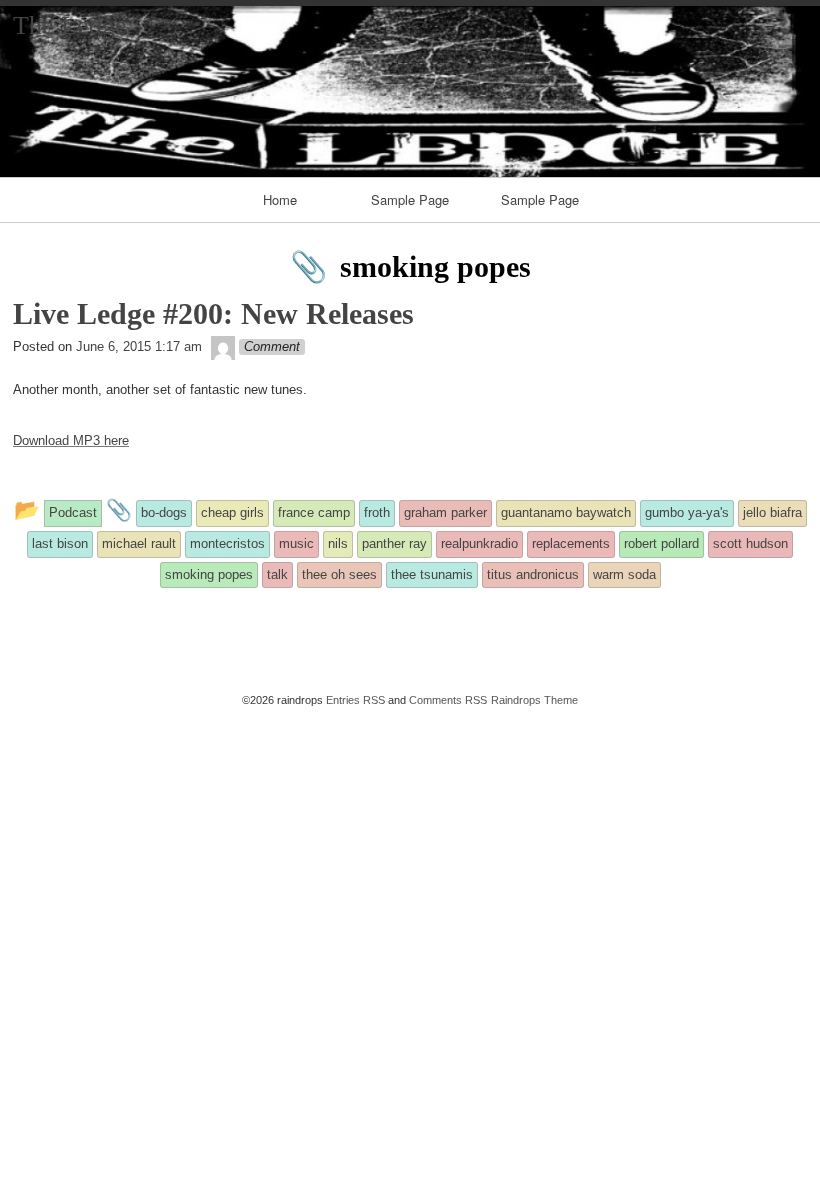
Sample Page (410, 199)
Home (280, 199)
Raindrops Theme (534, 700)
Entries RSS (355, 700)
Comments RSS (448, 700)
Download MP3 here (71, 440)
